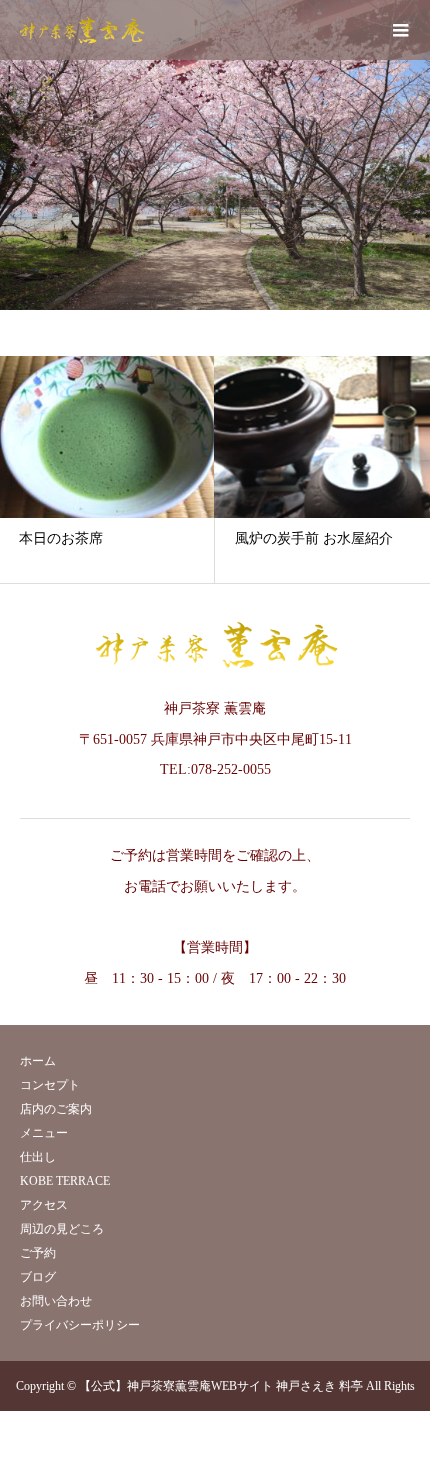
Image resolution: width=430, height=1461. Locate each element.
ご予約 (38, 1253)
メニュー (44, 1133)
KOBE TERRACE (65, 1181)
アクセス (44, 1205)
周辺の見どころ (62, 1229)
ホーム (38, 1061)
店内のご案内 (56, 1109)
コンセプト (50, 1085)
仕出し (38, 1157)
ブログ (38, 1277)
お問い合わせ (56, 1301)
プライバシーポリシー (80, 1325)
